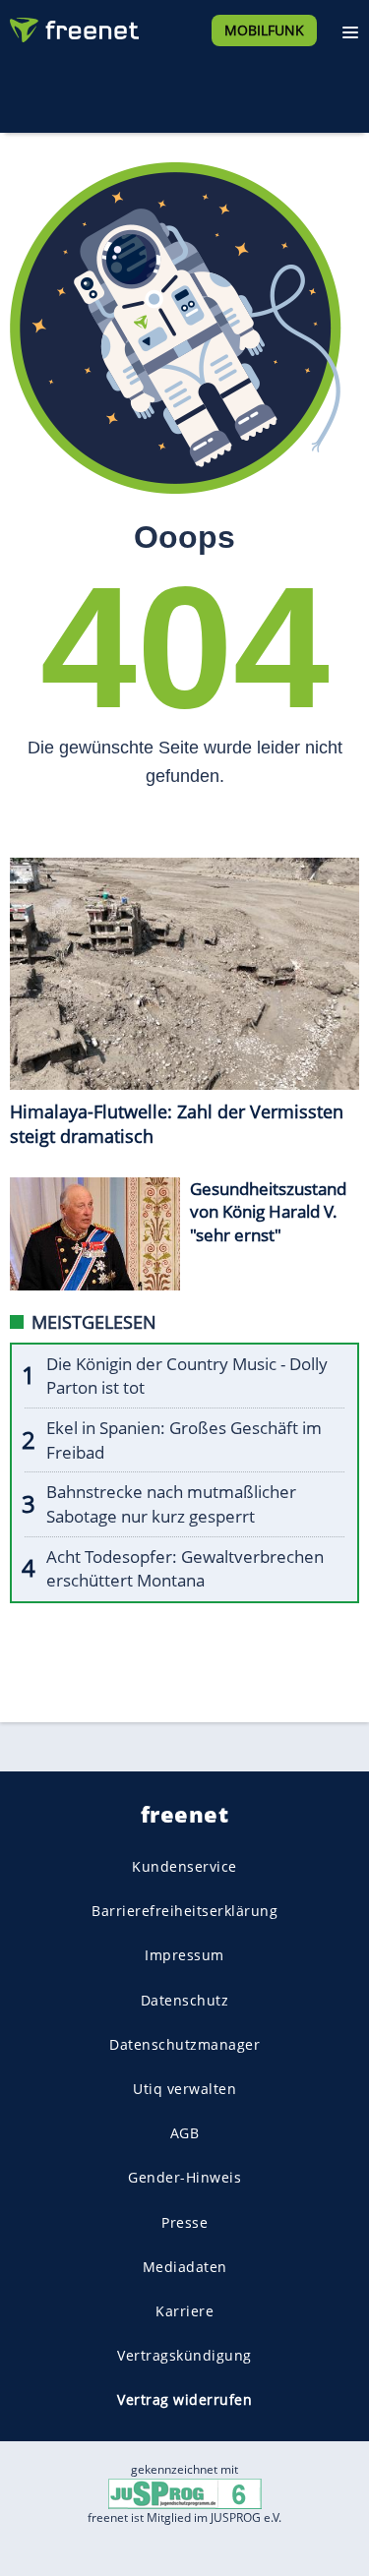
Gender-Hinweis (184, 2177)
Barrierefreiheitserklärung (184, 1911)
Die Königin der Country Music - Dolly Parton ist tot (187, 1376)
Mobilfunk (264, 30)
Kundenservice (184, 1866)
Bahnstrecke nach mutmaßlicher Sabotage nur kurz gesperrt (171, 1504)
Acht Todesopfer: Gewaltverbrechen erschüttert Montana (185, 1569)
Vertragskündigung (184, 2355)
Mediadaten (185, 2267)
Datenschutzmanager (184, 2044)
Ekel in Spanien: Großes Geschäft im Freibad (184, 1440)
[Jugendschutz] (185, 2493)
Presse (184, 2221)
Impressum (184, 1955)
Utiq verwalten (184, 2089)
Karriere (184, 2311)
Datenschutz (185, 2000)
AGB (185, 2133)
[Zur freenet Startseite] (73, 26)
